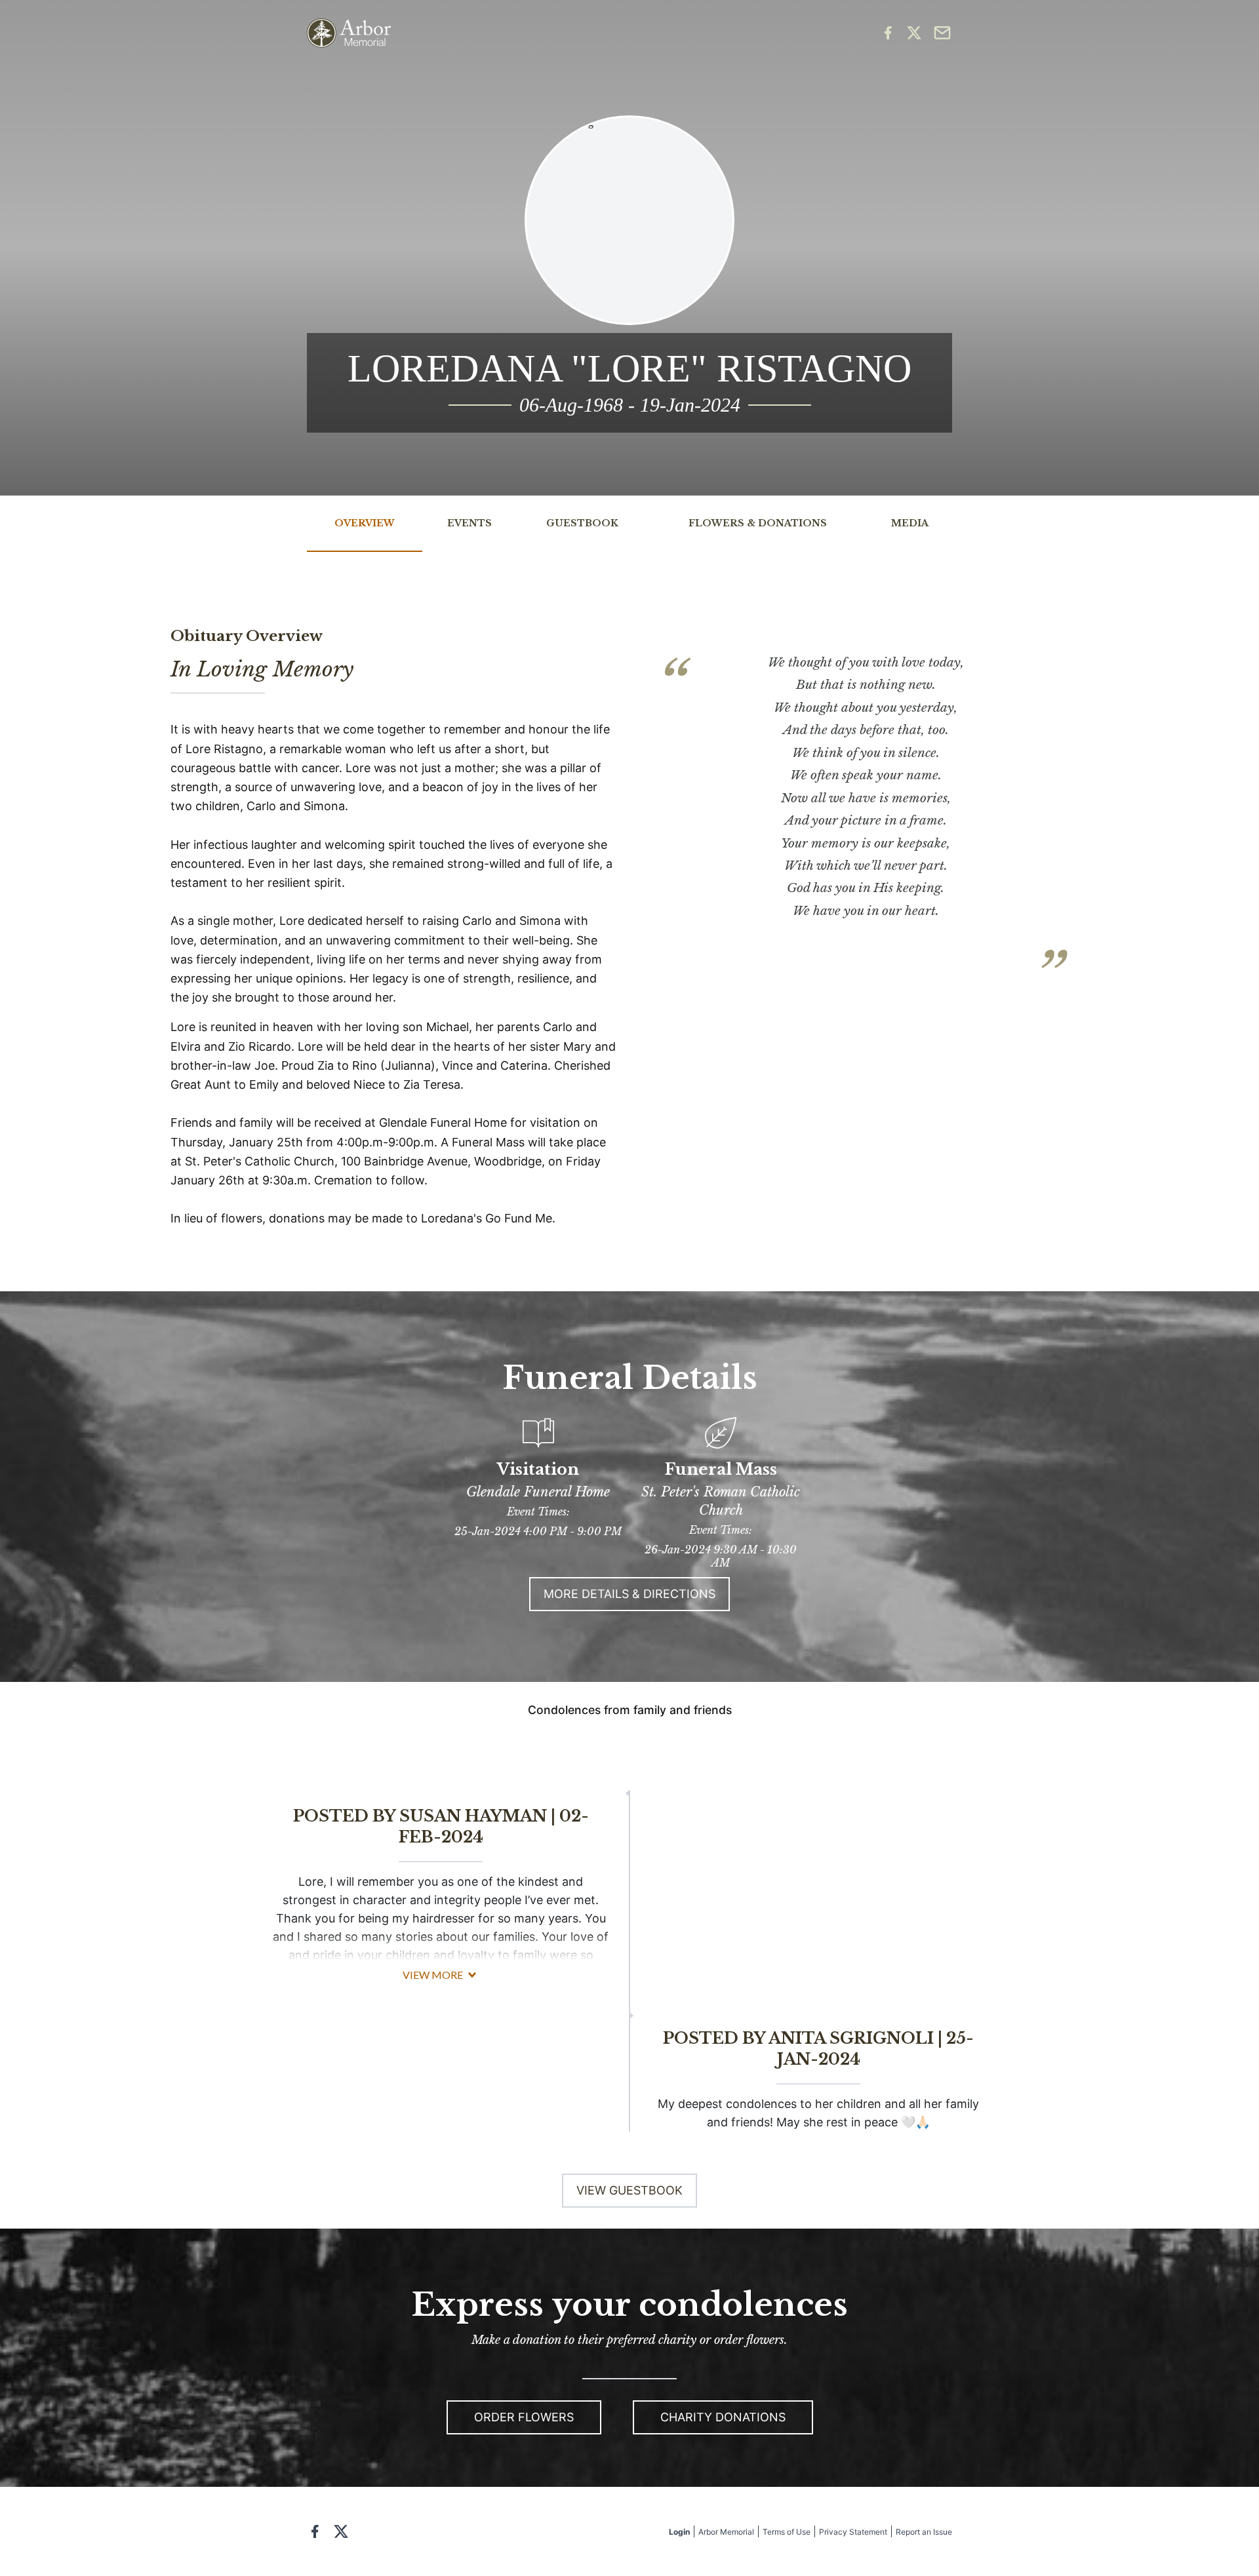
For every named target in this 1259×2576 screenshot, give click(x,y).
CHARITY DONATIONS (723, 2417)
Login (679, 2532)
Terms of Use (787, 2532)
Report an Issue (924, 2532)
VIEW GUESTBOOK (629, 2190)
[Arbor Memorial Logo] (349, 33)
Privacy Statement (853, 2532)
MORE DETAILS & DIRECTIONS (629, 1594)
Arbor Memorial (726, 2532)
